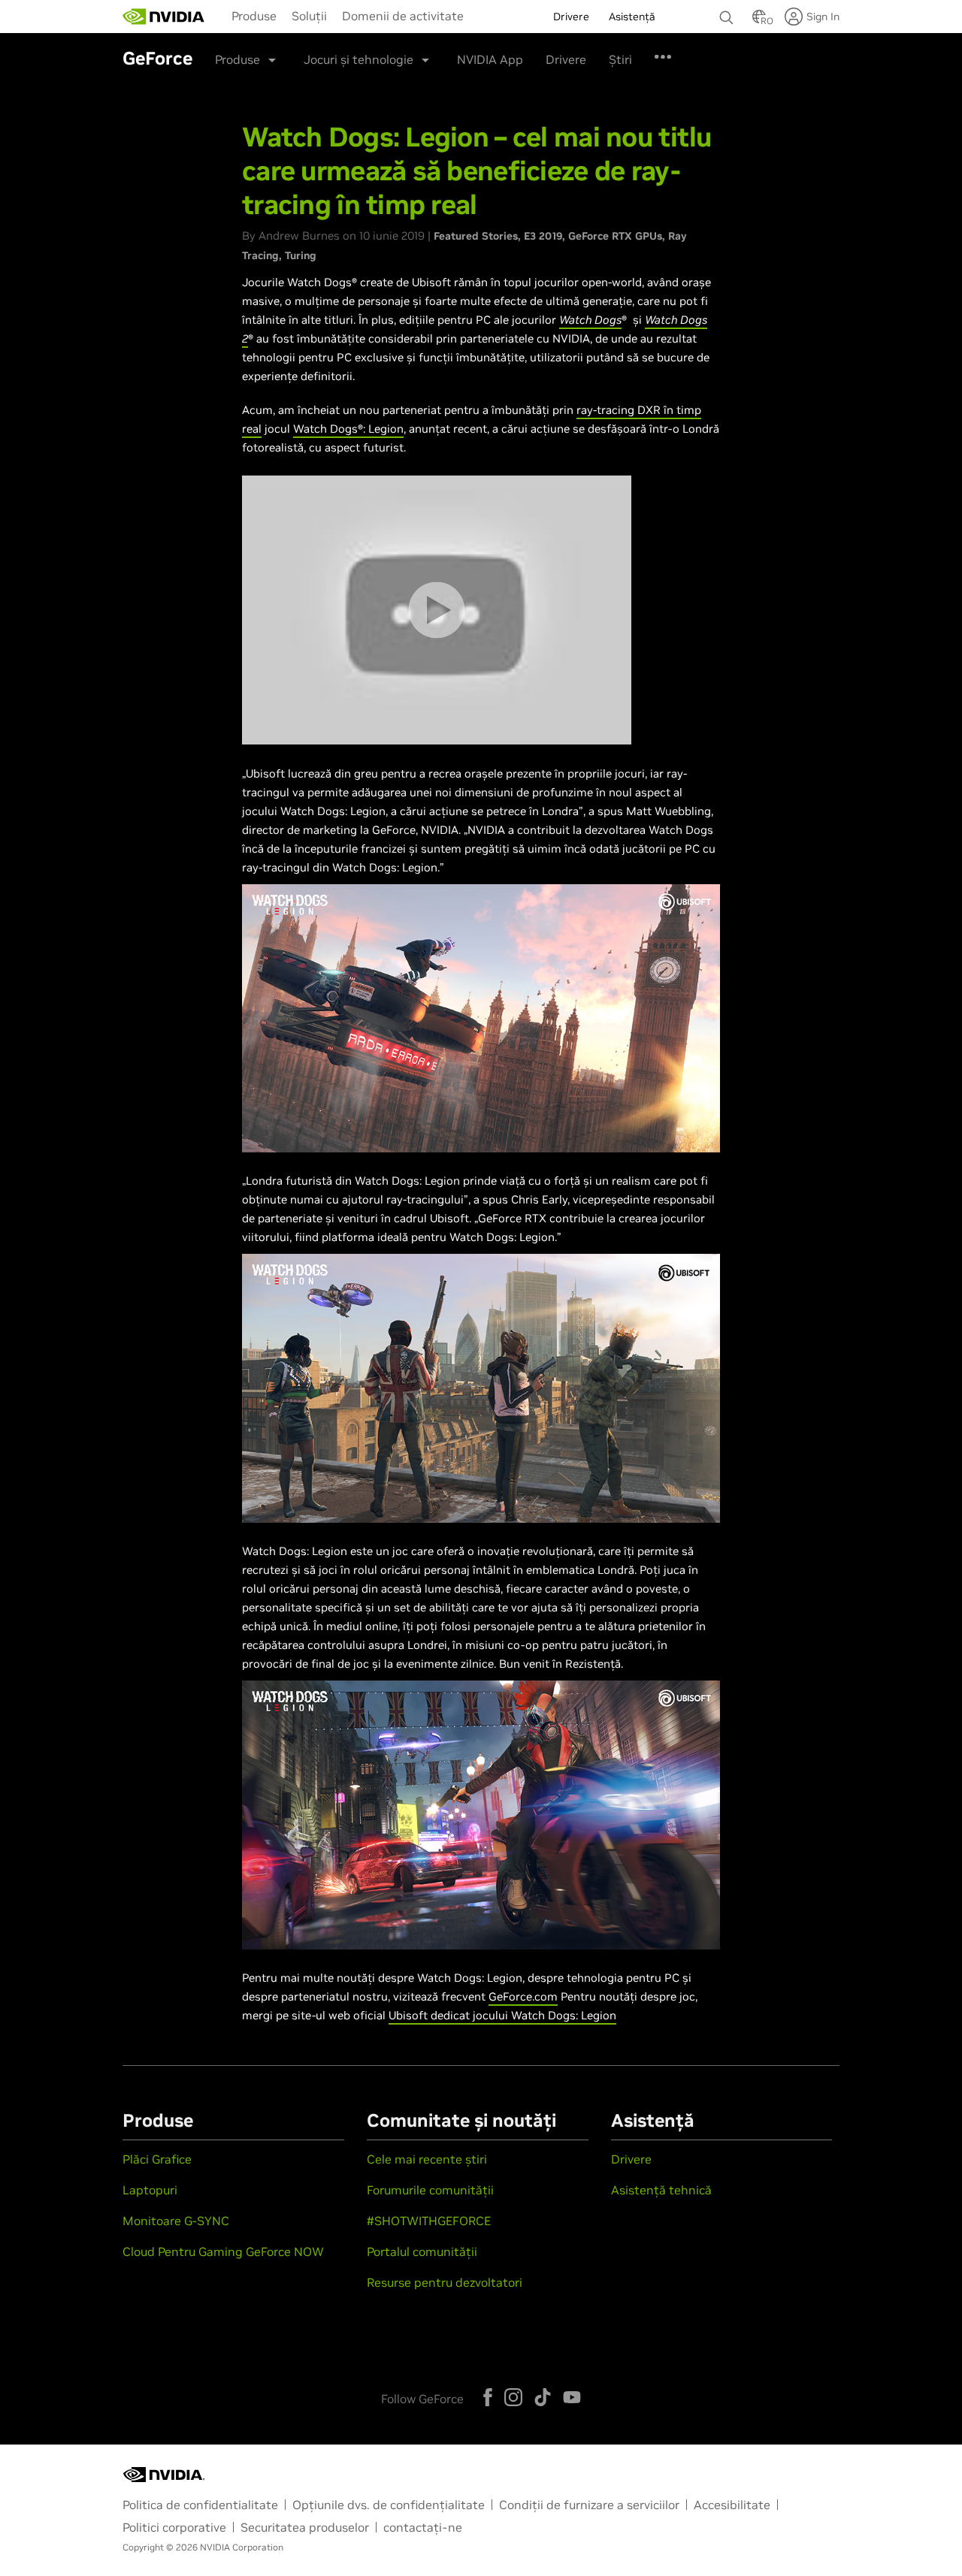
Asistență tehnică (661, 2190)
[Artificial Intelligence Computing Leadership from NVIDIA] (164, 17)
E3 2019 (543, 236)
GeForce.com (523, 1996)
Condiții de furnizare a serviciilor (589, 2505)
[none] (728, 11)
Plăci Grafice (157, 2159)
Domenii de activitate (403, 16)
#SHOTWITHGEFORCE (429, 2221)
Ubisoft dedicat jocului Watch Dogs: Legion (502, 2015)
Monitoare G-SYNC (176, 2221)
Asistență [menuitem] (632, 17)
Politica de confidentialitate (200, 2505)
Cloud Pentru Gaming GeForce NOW (223, 2251)
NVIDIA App (490, 59)
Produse (254, 16)
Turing (301, 255)
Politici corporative (174, 2527)
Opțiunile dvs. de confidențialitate (389, 2505)
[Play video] (436, 610)
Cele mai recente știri (427, 2159)
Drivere (566, 59)
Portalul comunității (422, 2251)
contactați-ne (423, 2527)
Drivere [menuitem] (571, 17)
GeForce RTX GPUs (615, 236)
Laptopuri (150, 2190)
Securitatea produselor (305, 2527)
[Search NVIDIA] (728, 14)
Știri (620, 59)
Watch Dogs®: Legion (348, 429)
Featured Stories (476, 236)
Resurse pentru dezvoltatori (445, 2282)
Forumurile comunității (430, 2190)
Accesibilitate (732, 2505)
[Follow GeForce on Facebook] (488, 2397)
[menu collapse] (483, 17)
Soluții (309, 16)
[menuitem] (254, 15)
